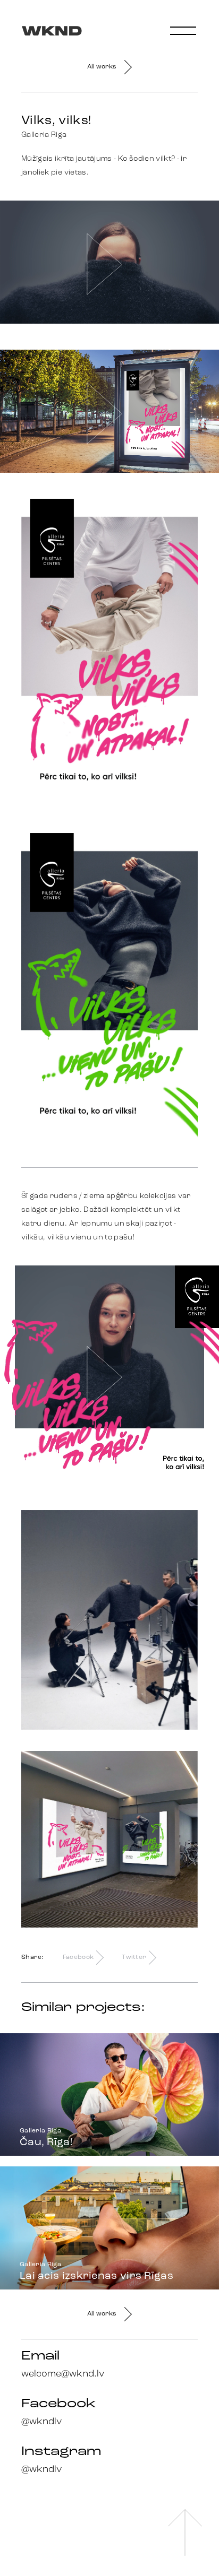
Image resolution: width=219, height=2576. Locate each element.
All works (102, 67)
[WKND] (44, 21)
